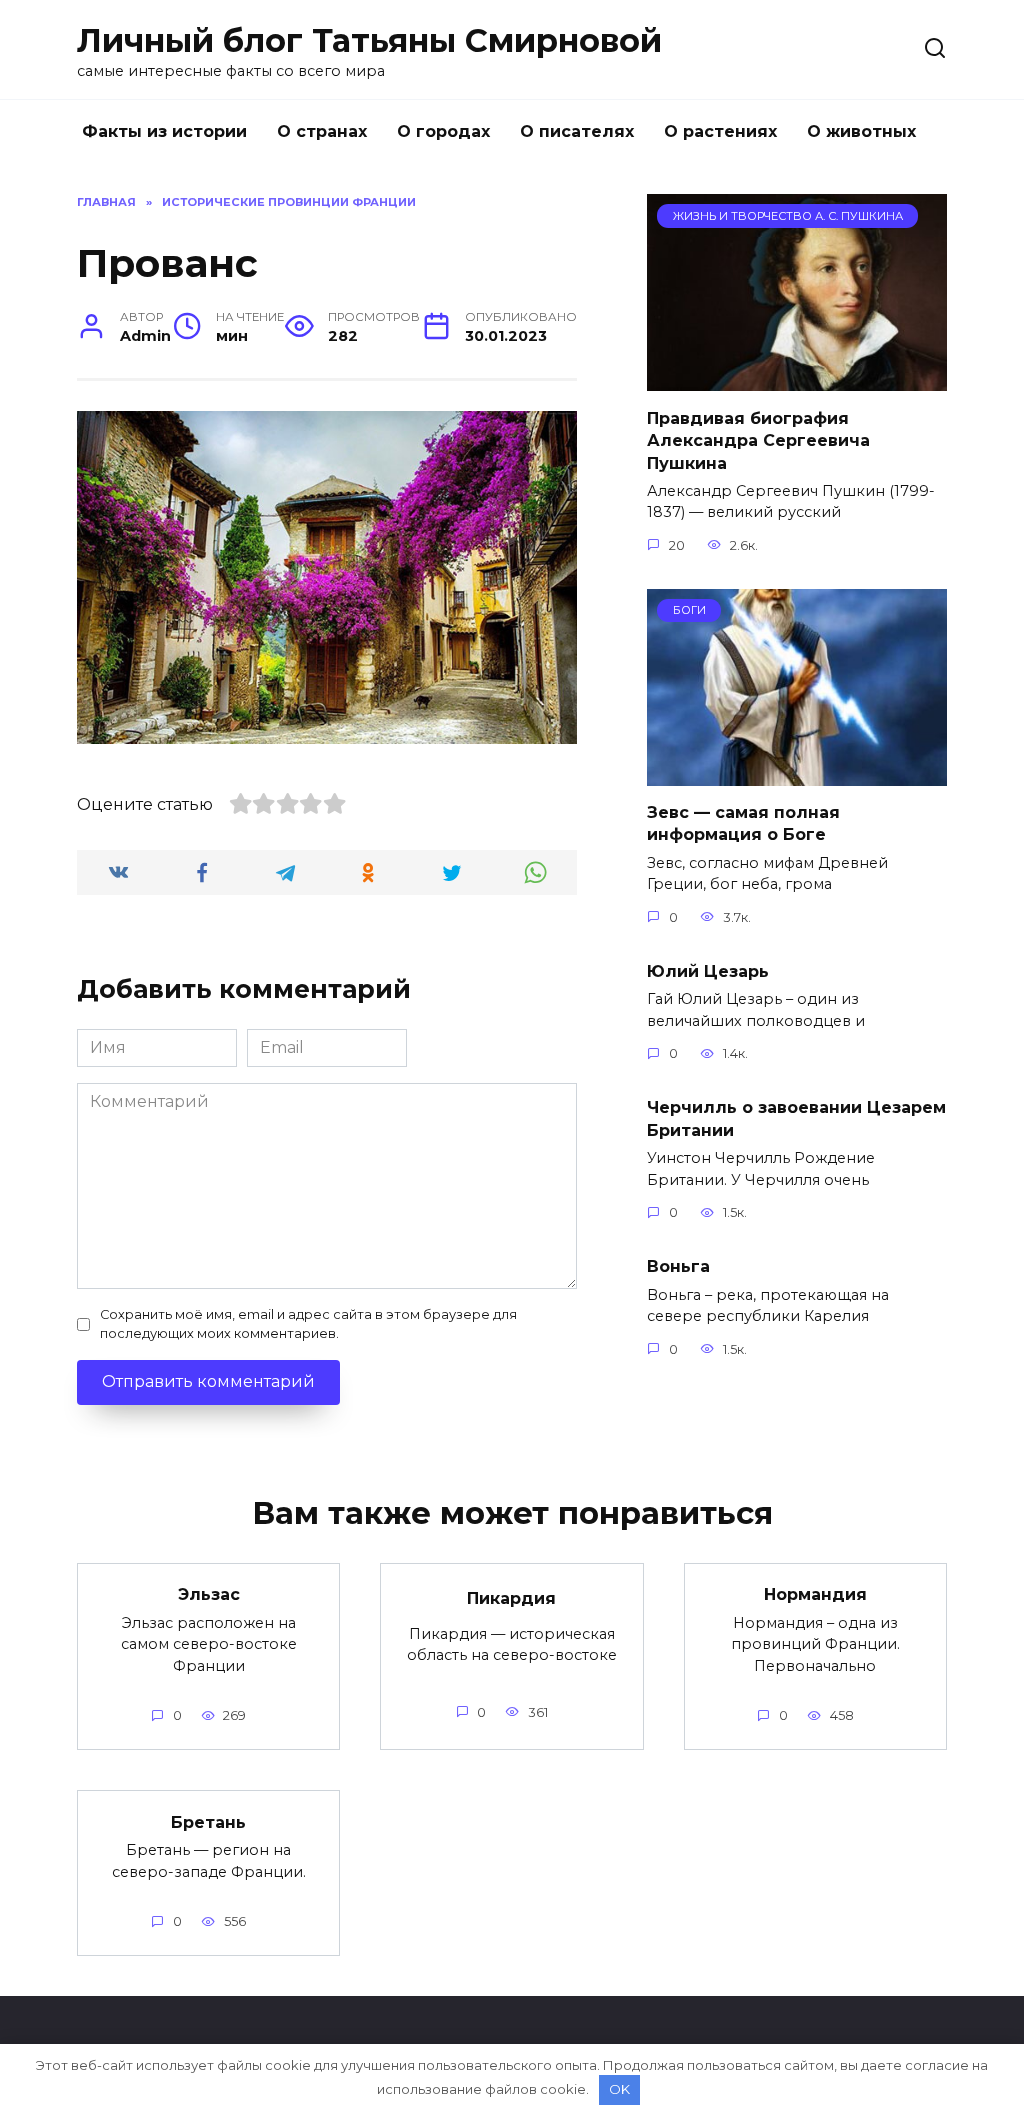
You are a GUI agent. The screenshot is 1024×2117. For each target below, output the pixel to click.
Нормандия (815, 1594)
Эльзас (209, 1594)
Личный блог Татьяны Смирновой (369, 40)
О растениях (720, 131)
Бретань (208, 1821)
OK (619, 2089)
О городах (443, 131)
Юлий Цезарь (708, 971)
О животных (861, 131)
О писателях (577, 131)
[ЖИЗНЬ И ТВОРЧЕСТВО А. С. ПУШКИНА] (797, 378)
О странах (322, 131)
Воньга (678, 1266)
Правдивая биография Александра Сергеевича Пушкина (758, 440)
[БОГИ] (797, 773)
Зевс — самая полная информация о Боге (743, 823)
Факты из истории (164, 131)
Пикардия (511, 1598)
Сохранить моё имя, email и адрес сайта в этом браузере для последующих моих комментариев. (308, 1324)
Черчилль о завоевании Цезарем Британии (796, 1118)
